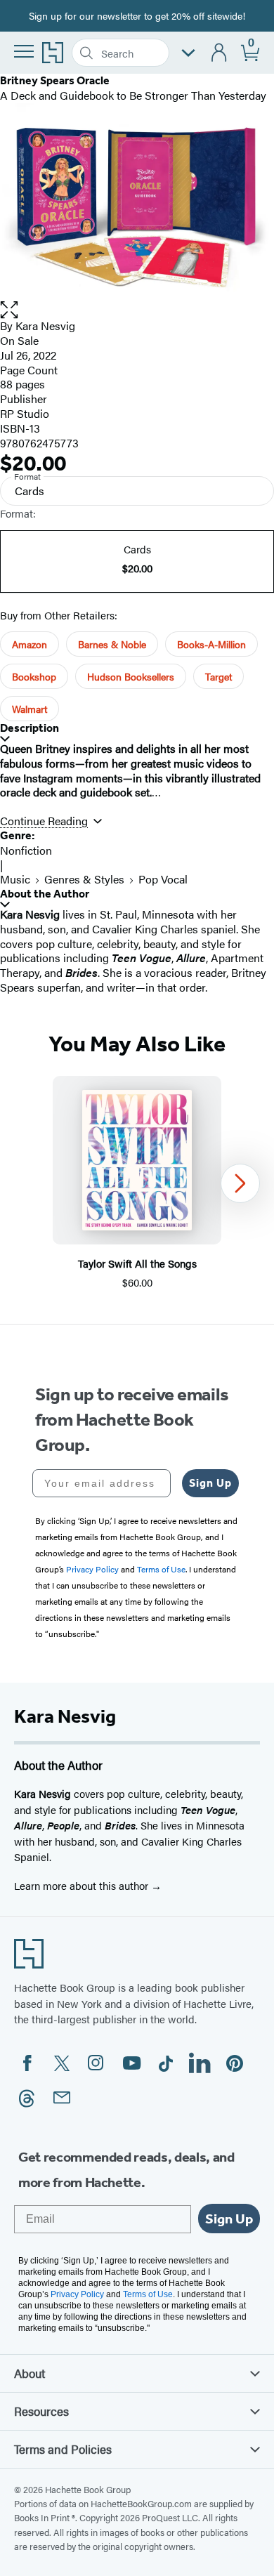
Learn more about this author (83, 1885)
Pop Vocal (163, 879)
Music (15, 879)
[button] (137, 310)
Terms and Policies (63, 2449)
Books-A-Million (211, 644)
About (30, 2373)
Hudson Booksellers (131, 676)
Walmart (30, 709)
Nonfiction (26, 850)
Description (30, 728)
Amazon (30, 644)
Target (218, 676)
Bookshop (34, 676)
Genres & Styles (84, 879)
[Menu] (24, 51)
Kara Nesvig (45, 326)
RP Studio (25, 413)
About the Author (45, 894)
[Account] (220, 53)
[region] (137, 1183)
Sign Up (210, 1483)
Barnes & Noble (112, 644)
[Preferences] (188, 53)
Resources (41, 2411)
